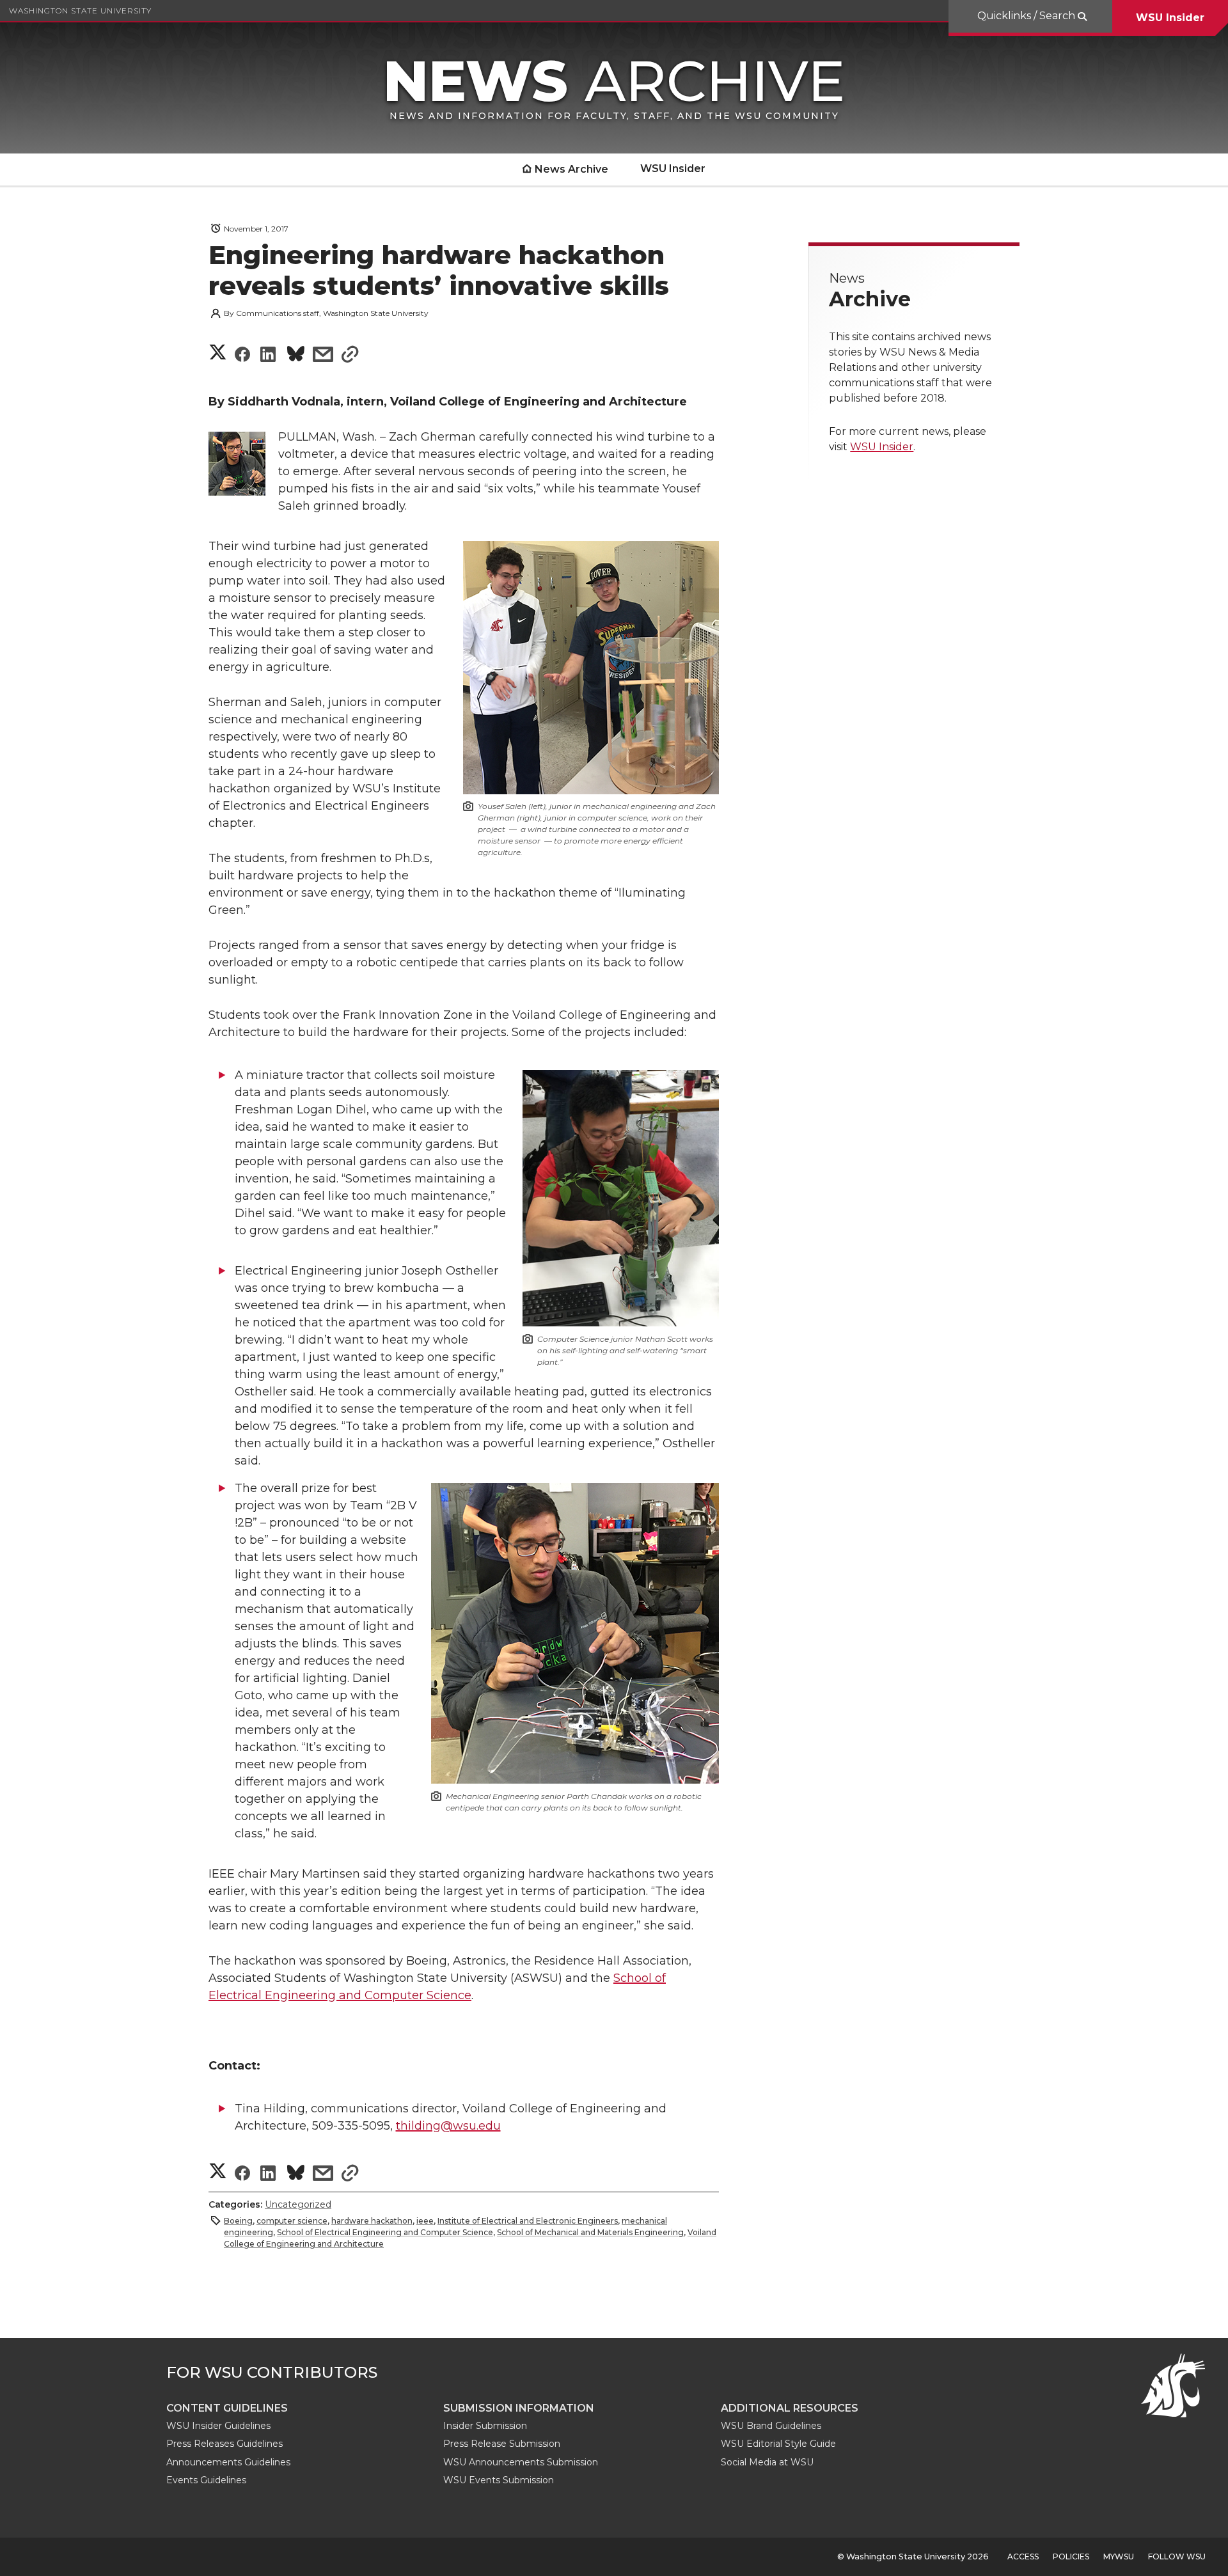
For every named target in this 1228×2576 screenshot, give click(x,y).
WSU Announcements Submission (521, 2462)
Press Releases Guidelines (224, 2444)
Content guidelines (227, 2408)
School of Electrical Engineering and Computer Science (385, 2232)
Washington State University (80, 11)
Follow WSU (1177, 2556)
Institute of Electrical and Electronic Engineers (528, 2221)
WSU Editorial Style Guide (778, 2444)
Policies (1071, 2556)
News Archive (571, 169)
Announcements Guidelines (228, 2462)
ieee (425, 2221)
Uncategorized (298, 2204)
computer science (292, 2221)
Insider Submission (485, 2426)
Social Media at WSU (767, 2462)
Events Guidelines (206, 2480)
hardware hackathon (372, 2221)
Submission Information (519, 2408)
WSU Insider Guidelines (218, 2426)
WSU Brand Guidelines (771, 2426)
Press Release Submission (502, 2444)
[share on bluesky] (296, 356)
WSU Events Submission (499, 2480)
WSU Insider (1170, 18)
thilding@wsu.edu (448, 2126)
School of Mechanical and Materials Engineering (590, 2232)
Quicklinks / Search (1027, 16)
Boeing (238, 2221)
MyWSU (1119, 2556)
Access (1023, 2556)
